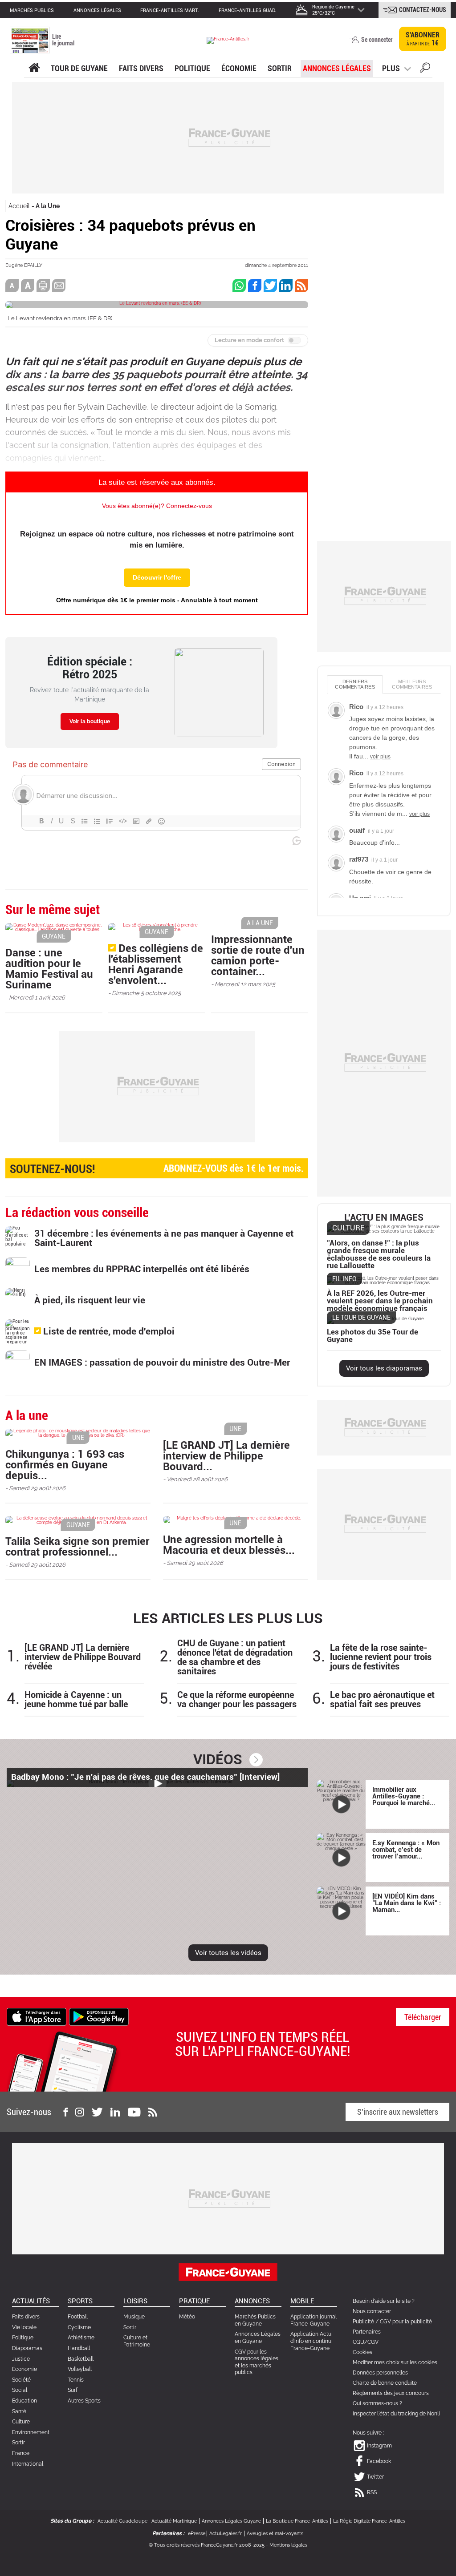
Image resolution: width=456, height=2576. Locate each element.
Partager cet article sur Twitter (270, 286)
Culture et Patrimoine (137, 2341)
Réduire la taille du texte (12, 286)
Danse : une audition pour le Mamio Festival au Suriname (49, 969)
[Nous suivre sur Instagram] (80, 2112)
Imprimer (43, 286)
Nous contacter (372, 2311)
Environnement (31, 2432)
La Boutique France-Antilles (297, 2521)
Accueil (19, 206)
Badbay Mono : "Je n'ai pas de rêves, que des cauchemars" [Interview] (145, 1777)
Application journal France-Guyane (313, 2320)
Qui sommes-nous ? (377, 2403)
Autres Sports (84, 2401)
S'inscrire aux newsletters (398, 2112)
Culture (21, 2422)
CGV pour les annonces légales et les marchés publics (256, 2362)
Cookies (362, 2352)
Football (78, 2317)
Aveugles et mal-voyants (275, 2534)
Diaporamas (27, 2348)
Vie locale (24, 2327)
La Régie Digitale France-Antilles (369, 2521)
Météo (187, 2317)
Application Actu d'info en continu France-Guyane (311, 2341)
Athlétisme (81, 2338)
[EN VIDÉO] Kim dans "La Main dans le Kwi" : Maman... (407, 1903)
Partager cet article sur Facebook (255, 286)
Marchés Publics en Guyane (255, 2320)
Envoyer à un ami (59, 286)
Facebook (379, 2461)
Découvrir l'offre (157, 577)
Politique (192, 68)
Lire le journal (63, 40)
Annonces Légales (337, 68)
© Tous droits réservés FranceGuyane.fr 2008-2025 (207, 2545)
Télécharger (423, 2017)
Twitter (375, 2477)
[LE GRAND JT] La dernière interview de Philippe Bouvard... (226, 1456)
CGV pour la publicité (406, 2322)
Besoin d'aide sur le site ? (384, 2301)
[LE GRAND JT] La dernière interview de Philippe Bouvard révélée (83, 1657)
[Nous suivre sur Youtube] (134, 2112)
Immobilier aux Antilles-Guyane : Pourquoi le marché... (404, 1796)
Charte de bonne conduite (385, 2383)
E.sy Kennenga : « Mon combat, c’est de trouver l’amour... (406, 1850)
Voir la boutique (90, 722)
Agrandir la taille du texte (28, 286)
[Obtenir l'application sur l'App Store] (37, 2016)
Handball (79, 2348)
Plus (391, 68)
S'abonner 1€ (423, 39)
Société (21, 2380)
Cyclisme (79, 2327)
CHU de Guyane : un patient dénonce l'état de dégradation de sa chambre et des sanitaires (235, 1657)
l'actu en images (384, 1218)
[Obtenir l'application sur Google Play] (99, 2016)
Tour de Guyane (79, 68)
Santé (19, 2411)
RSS (372, 2492)
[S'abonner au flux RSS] (153, 2112)
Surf (73, 2390)
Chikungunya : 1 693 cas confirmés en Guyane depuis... (65, 1465)
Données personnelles (380, 2373)
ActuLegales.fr (226, 2534)
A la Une (48, 206)
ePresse (197, 2534)
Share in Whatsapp (239, 286)
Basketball (81, 2359)
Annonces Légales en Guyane (258, 2338)
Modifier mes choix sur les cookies (395, 2362)
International (28, 2464)
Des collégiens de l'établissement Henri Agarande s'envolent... (156, 964)
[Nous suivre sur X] (97, 2112)
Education (24, 2401)
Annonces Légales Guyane (231, 2521)
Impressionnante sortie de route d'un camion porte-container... (258, 955)
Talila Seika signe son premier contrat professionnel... (77, 1547)
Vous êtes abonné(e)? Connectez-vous (157, 506)
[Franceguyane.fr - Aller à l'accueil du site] (228, 40)
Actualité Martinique (174, 2521)
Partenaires (367, 2332)
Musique (134, 2317)
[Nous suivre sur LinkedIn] (115, 2112)
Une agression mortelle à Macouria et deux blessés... (229, 1545)
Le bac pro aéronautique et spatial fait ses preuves (382, 1700)
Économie (239, 68)
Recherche (425, 69)
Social (20, 2390)
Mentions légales (288, 2545)
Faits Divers (141, 68)
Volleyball (80, 2369)
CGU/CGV (366, 2342)
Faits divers (26, 2317)
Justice (21, 2359)
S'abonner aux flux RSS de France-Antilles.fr (301, 286)
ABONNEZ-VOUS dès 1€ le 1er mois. (157, 1169)
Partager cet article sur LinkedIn (286, 286)
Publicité (363, 2322)
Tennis (76, 2380)
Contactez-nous (423, 10)
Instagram (379, 2446)
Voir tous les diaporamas (384, 1368)
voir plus (380, 757)
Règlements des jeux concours (391, 2393)
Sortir (280, 68)
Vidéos (218, 1759)
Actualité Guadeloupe (122, 2521)
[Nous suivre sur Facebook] (65, 2112)
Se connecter (377, 40)
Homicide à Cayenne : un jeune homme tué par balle (76, 1700)
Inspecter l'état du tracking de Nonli (396, 2414)
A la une (34, 68)
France (21, 2453)
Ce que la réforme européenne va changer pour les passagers (237, 1700)
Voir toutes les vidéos (228, 1953)
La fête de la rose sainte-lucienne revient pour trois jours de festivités (381, 1657)
